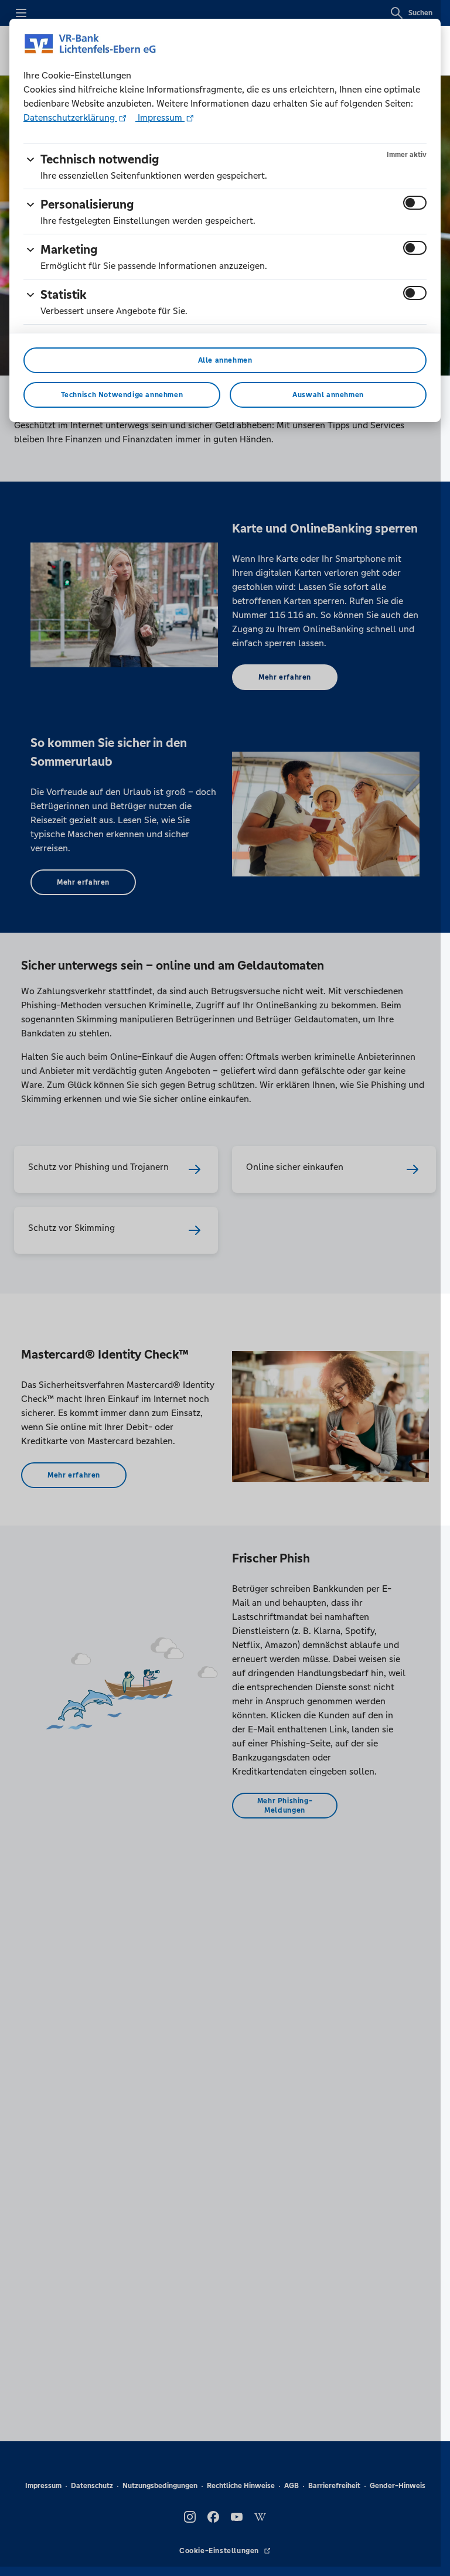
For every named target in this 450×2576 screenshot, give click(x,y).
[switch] (415, 203)
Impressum (160, 117)
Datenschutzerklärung (70, 117)
